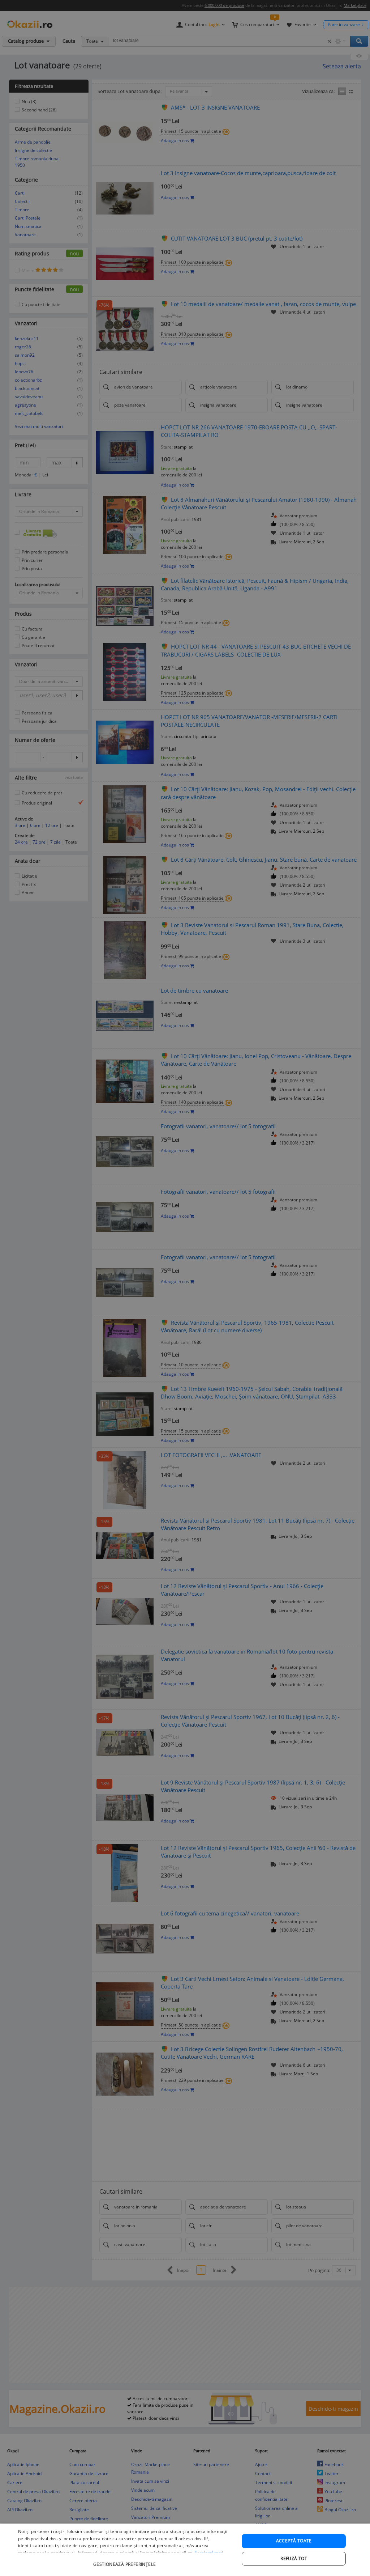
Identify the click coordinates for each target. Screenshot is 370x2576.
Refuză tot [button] (294, 2558)
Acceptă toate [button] (294, 2541)
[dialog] (185, 2550)
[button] (125, 2561)
